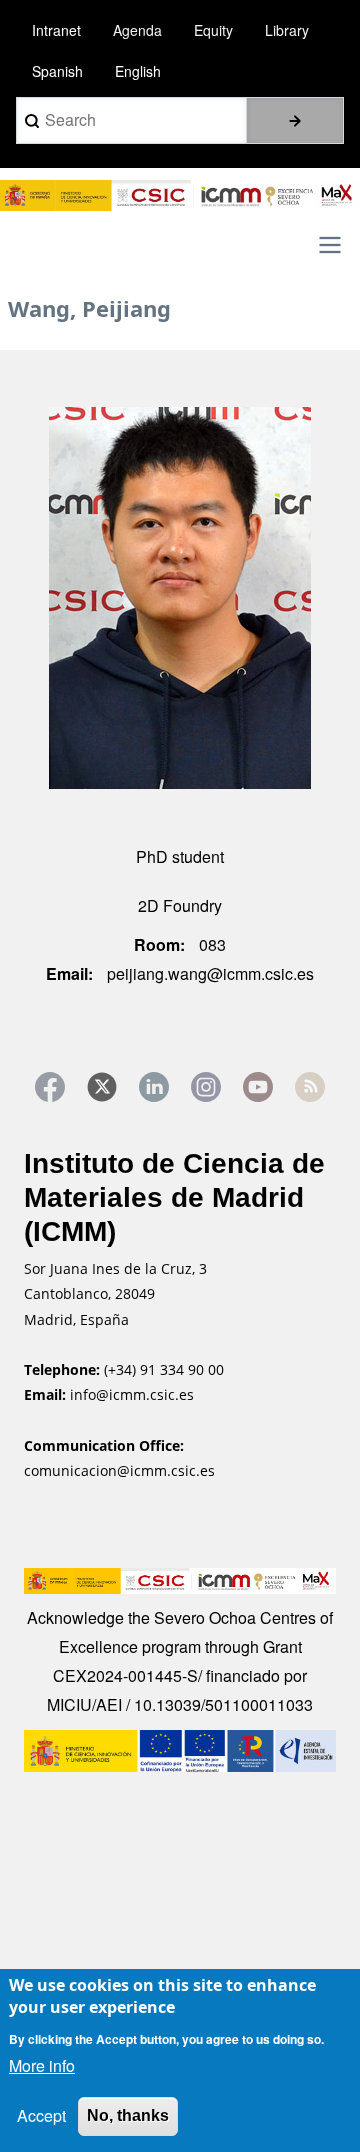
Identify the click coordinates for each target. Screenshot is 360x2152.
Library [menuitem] (287, 30)
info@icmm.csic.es (134, 1394)
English (138, 71)
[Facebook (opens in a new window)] (50, 1087)
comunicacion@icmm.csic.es (119, 1470)
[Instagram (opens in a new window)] (206, 1087)
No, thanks (128, 2115)
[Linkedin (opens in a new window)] (154, 1087)
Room (157, 944)
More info (42, 2065)
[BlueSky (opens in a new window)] (310, 1087)
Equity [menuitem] (213, 30)
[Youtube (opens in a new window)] (258, 1087)
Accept (41, 2115)
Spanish (57, 71)
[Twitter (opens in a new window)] (102, 1087)
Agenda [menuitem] (137, 30)
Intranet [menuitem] (56, 30)
